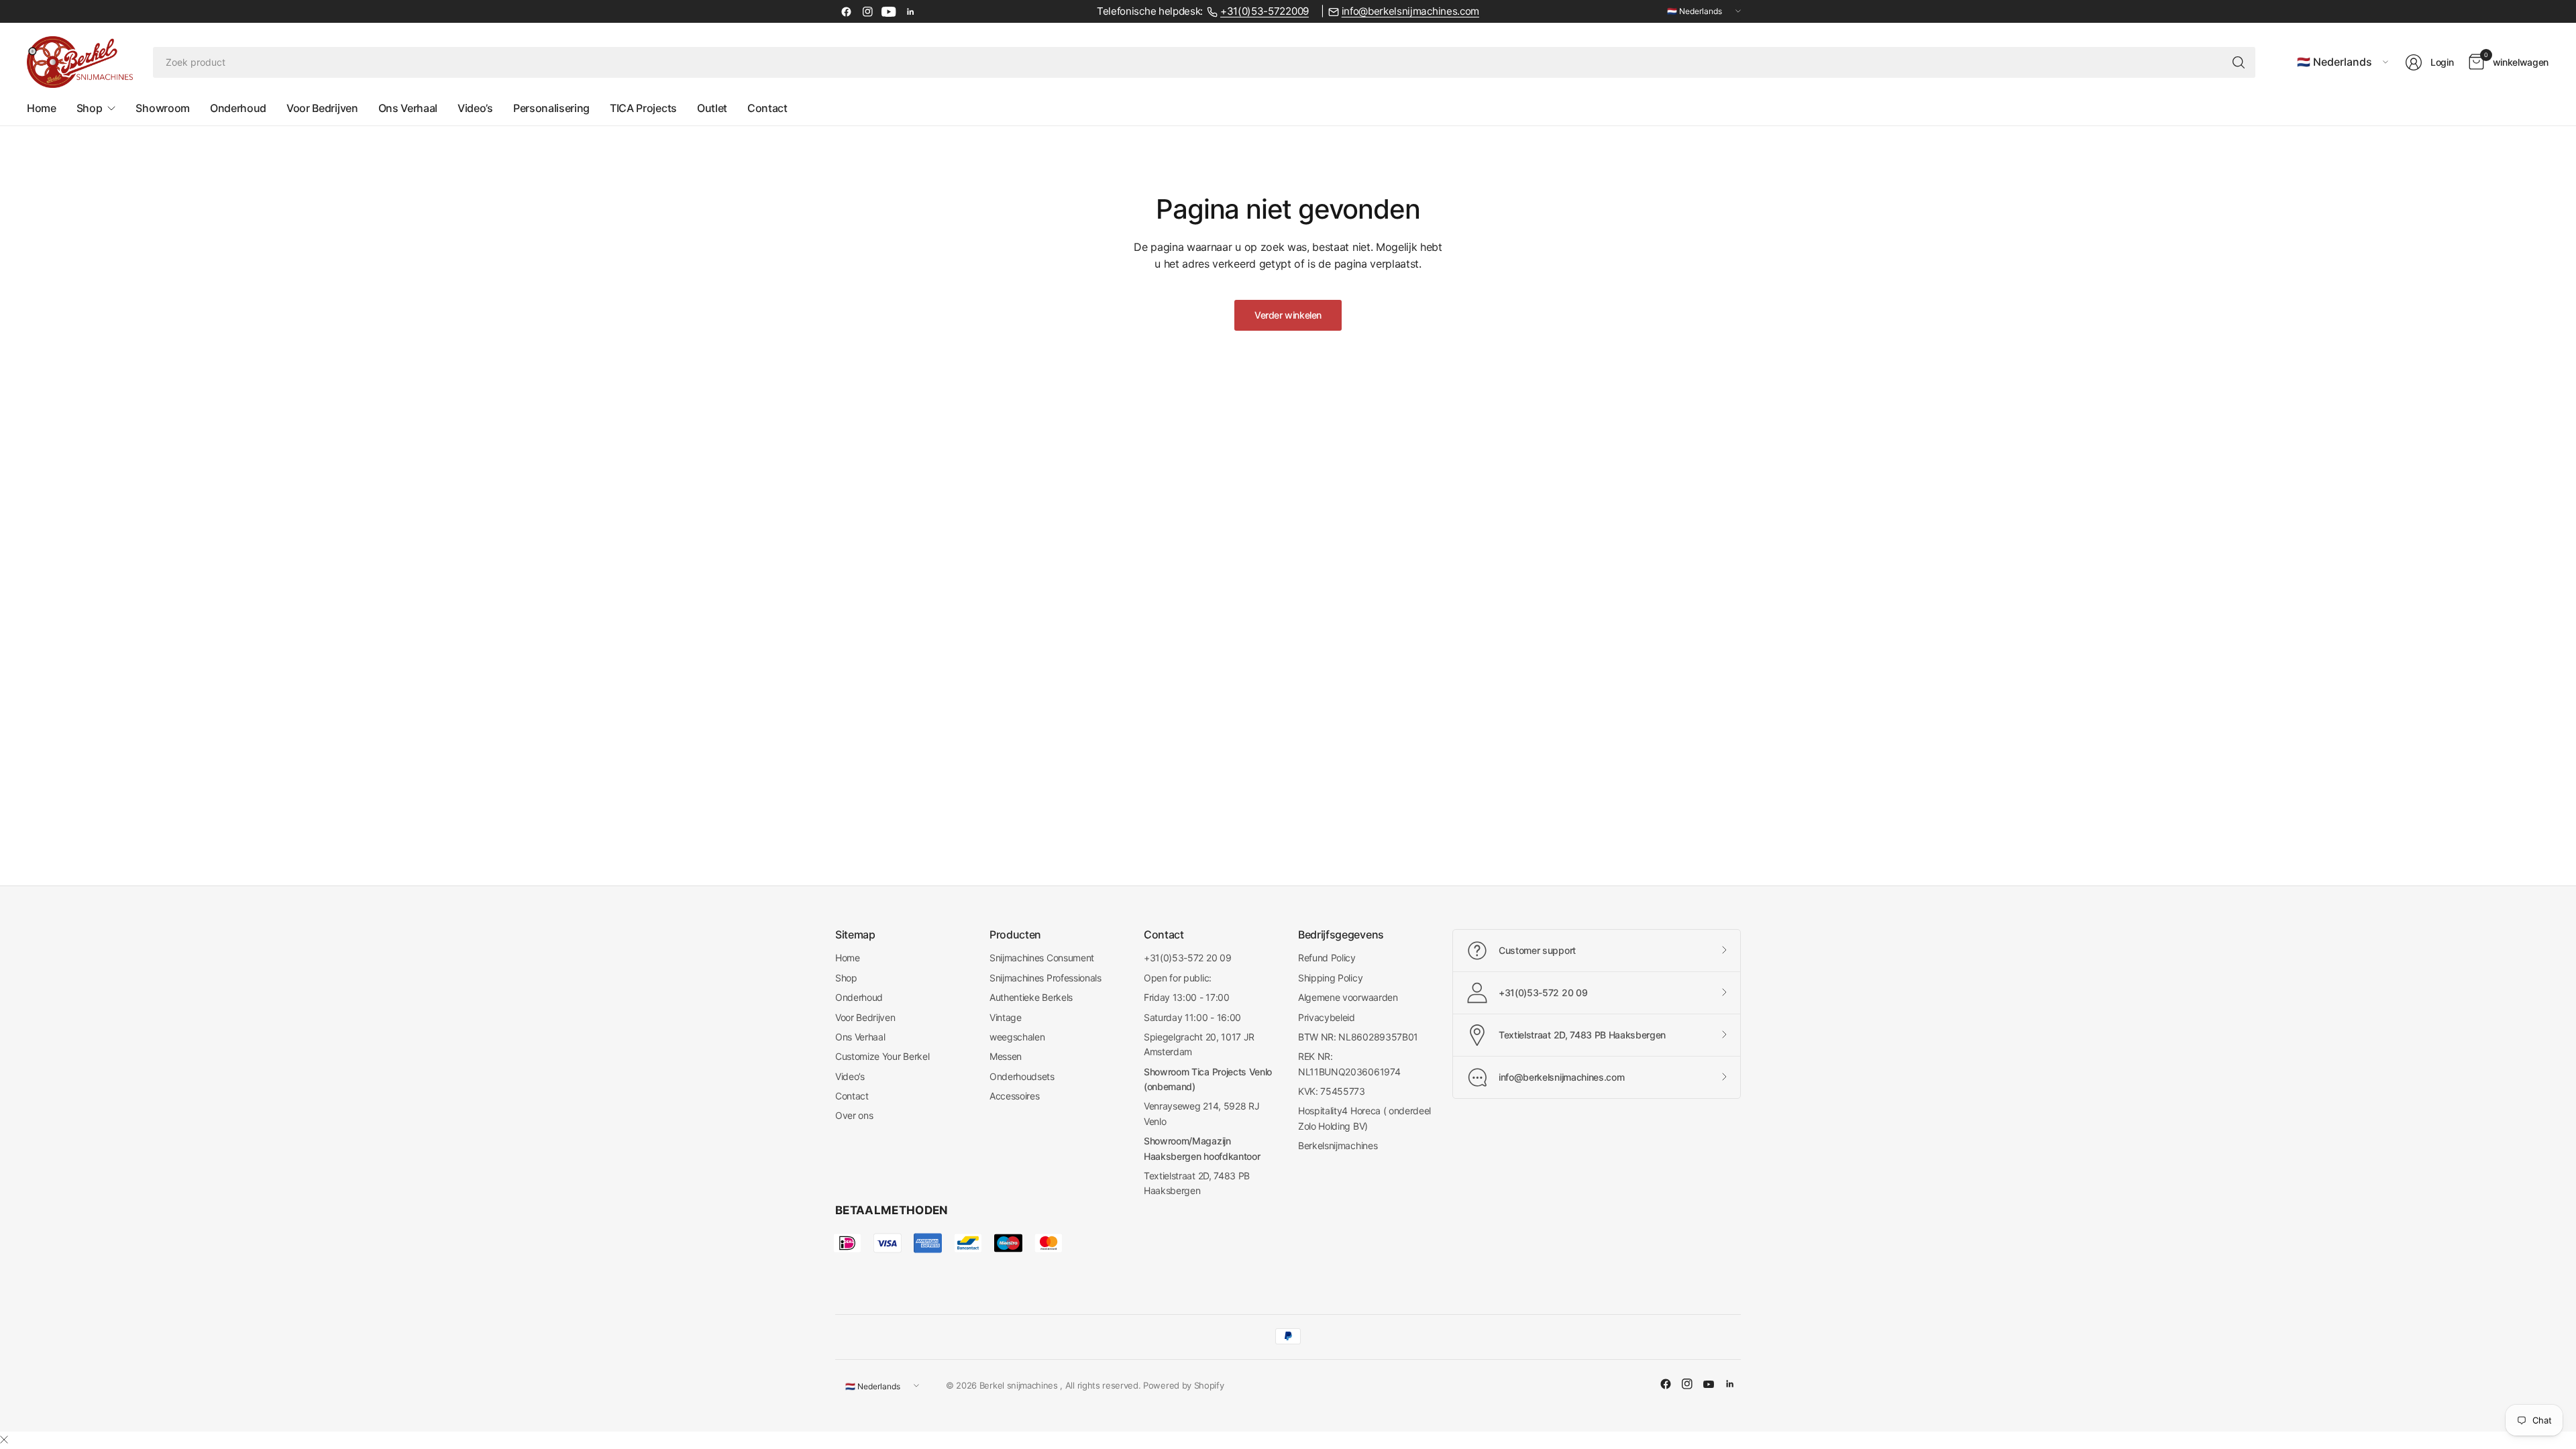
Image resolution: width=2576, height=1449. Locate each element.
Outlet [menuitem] (712, 108)
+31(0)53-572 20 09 (1187, 958)
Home (848, 958)
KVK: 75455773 (1332, 1091)
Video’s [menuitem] (475, 108)
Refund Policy (1327, 958)
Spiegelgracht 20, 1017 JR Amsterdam (1199, 1044)
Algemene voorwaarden (1348, 997)
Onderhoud (859, 997)
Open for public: (1178, 978)
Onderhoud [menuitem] (238, 108)
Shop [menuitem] (90, 108)
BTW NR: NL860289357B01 (1358, 1037)
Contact (852, 1096)
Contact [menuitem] (767, 108)
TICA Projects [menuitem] (643, 108)
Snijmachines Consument (1042, 958)
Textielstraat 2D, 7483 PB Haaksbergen (1197, 1183)
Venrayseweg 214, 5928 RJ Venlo (1201, 1113)
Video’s (850, 1076)
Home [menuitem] (42, 108)
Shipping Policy (1330, 978)
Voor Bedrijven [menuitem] (322, 108)
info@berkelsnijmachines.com (1410, 11)
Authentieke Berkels (1031, 997)
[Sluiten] (4, 1440)
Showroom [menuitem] (162, 108)
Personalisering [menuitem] (551, 108)
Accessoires (1014, 1096)
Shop (846, 978)
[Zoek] (2239, 62)
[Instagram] (867, 11)
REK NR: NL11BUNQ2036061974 (1349, 1064)
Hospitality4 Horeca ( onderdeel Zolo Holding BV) (1364, 1118)
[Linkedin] (910, 11)
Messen (1006, 1056)
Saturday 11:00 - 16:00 (1192, 1017)
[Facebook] (846, 11)
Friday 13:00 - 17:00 (1187, 997)
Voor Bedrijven (865, 1017)
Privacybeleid (1327, 1017)
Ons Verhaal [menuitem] (408, 108)
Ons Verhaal (860, 1037)
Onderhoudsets (1022, 1076)
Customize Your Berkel (882, 1056)
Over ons (854, 1115)
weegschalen (1017, 1037)
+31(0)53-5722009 (1265, 11)
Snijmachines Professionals (1045, 978)
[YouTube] (889, 11)
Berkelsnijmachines (1338, 1145)
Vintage (1006, 1017)
